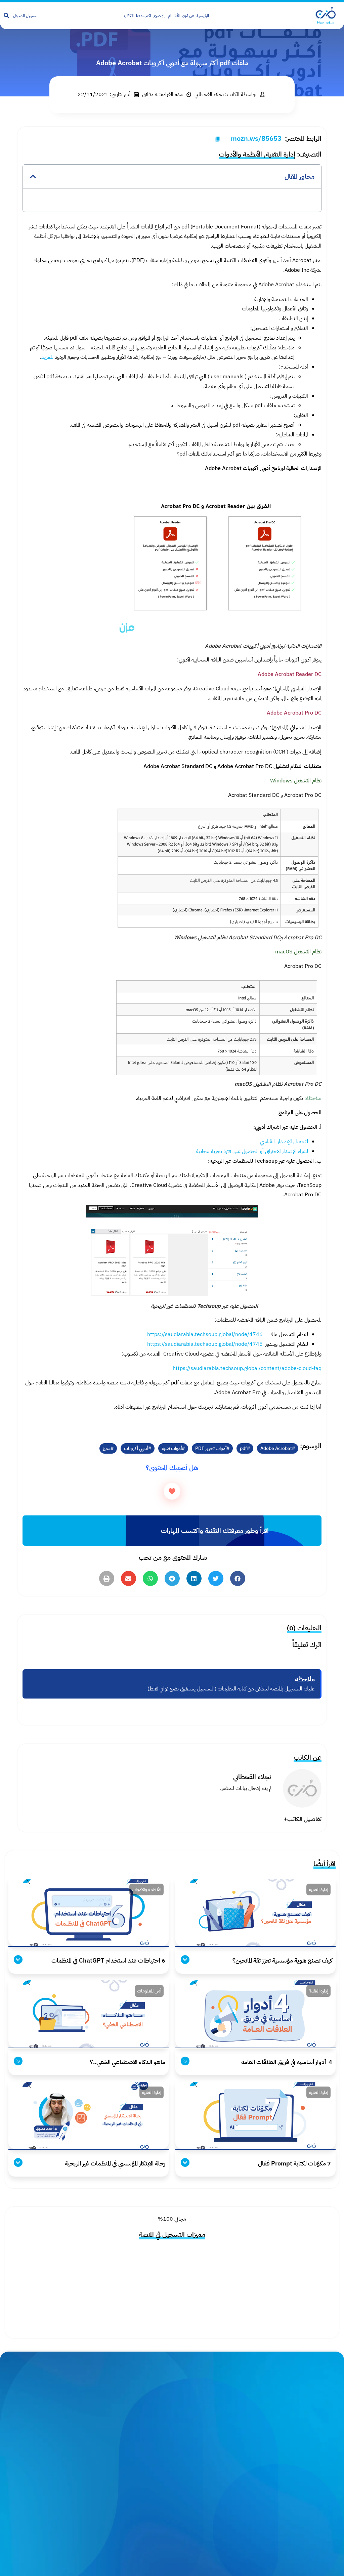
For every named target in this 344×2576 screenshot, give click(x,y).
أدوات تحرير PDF (211, 1448)
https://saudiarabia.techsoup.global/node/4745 (205, 1344)
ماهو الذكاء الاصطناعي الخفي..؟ (128, 2062)
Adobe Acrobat (276, 1448)
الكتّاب (129, 16)
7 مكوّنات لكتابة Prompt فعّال (295, 2163)
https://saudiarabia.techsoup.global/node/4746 (205, 1334)
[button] (33, 176)
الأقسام (174, 16)
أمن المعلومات (149, 1991)
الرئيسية (203, 16)
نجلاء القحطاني (252, 1777)
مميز (107, 1448)
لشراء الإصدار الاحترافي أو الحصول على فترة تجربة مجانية (252, 1151)
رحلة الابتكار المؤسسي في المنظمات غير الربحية (115, 2163)
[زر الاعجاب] (172, 1491)
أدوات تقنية (172, 1448)
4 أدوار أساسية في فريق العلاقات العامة (286, 2062)
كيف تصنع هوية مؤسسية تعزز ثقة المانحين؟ (282, 1960)
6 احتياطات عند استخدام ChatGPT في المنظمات (108, 1960)
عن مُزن (188, 16)
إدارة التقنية (281, 154)
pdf (243, 1448)
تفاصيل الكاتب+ (303, 1819)
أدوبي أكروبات (136, 1448)
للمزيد (47, 357)
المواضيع (160, 16)
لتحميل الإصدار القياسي (283, 1142)
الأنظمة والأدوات (240, 154)
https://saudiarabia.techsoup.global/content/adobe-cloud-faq (247, 1368)
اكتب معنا (144, 16)
